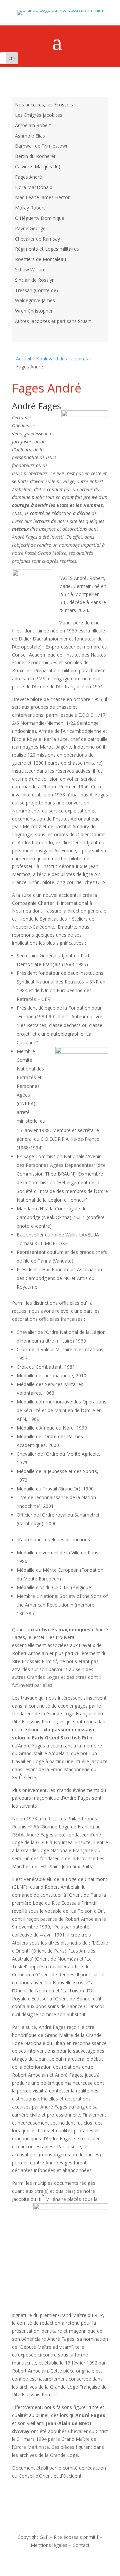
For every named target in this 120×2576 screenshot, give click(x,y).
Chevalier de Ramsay (37, 239)
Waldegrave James (35, 300)
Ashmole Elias (30, 136)
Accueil (23, 359)
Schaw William (30, 270)
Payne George (30, 228)
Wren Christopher (34, 311)
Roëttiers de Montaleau (40, 259)
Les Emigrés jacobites (39, 115)
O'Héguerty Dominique (40, 218)
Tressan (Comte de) (36, 290)
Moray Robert (30, 208)
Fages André (28, 177)
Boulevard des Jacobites (62, 359)
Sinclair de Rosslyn (35, 280)
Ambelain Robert (33, 125)
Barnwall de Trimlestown (42, 146)
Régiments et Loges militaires (47, 249)
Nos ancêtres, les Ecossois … (46, 105)
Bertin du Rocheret (35, 156)
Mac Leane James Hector (42, 197)
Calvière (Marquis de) (38, 166)
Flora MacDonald (34, 187)
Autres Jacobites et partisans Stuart (53, 321)
